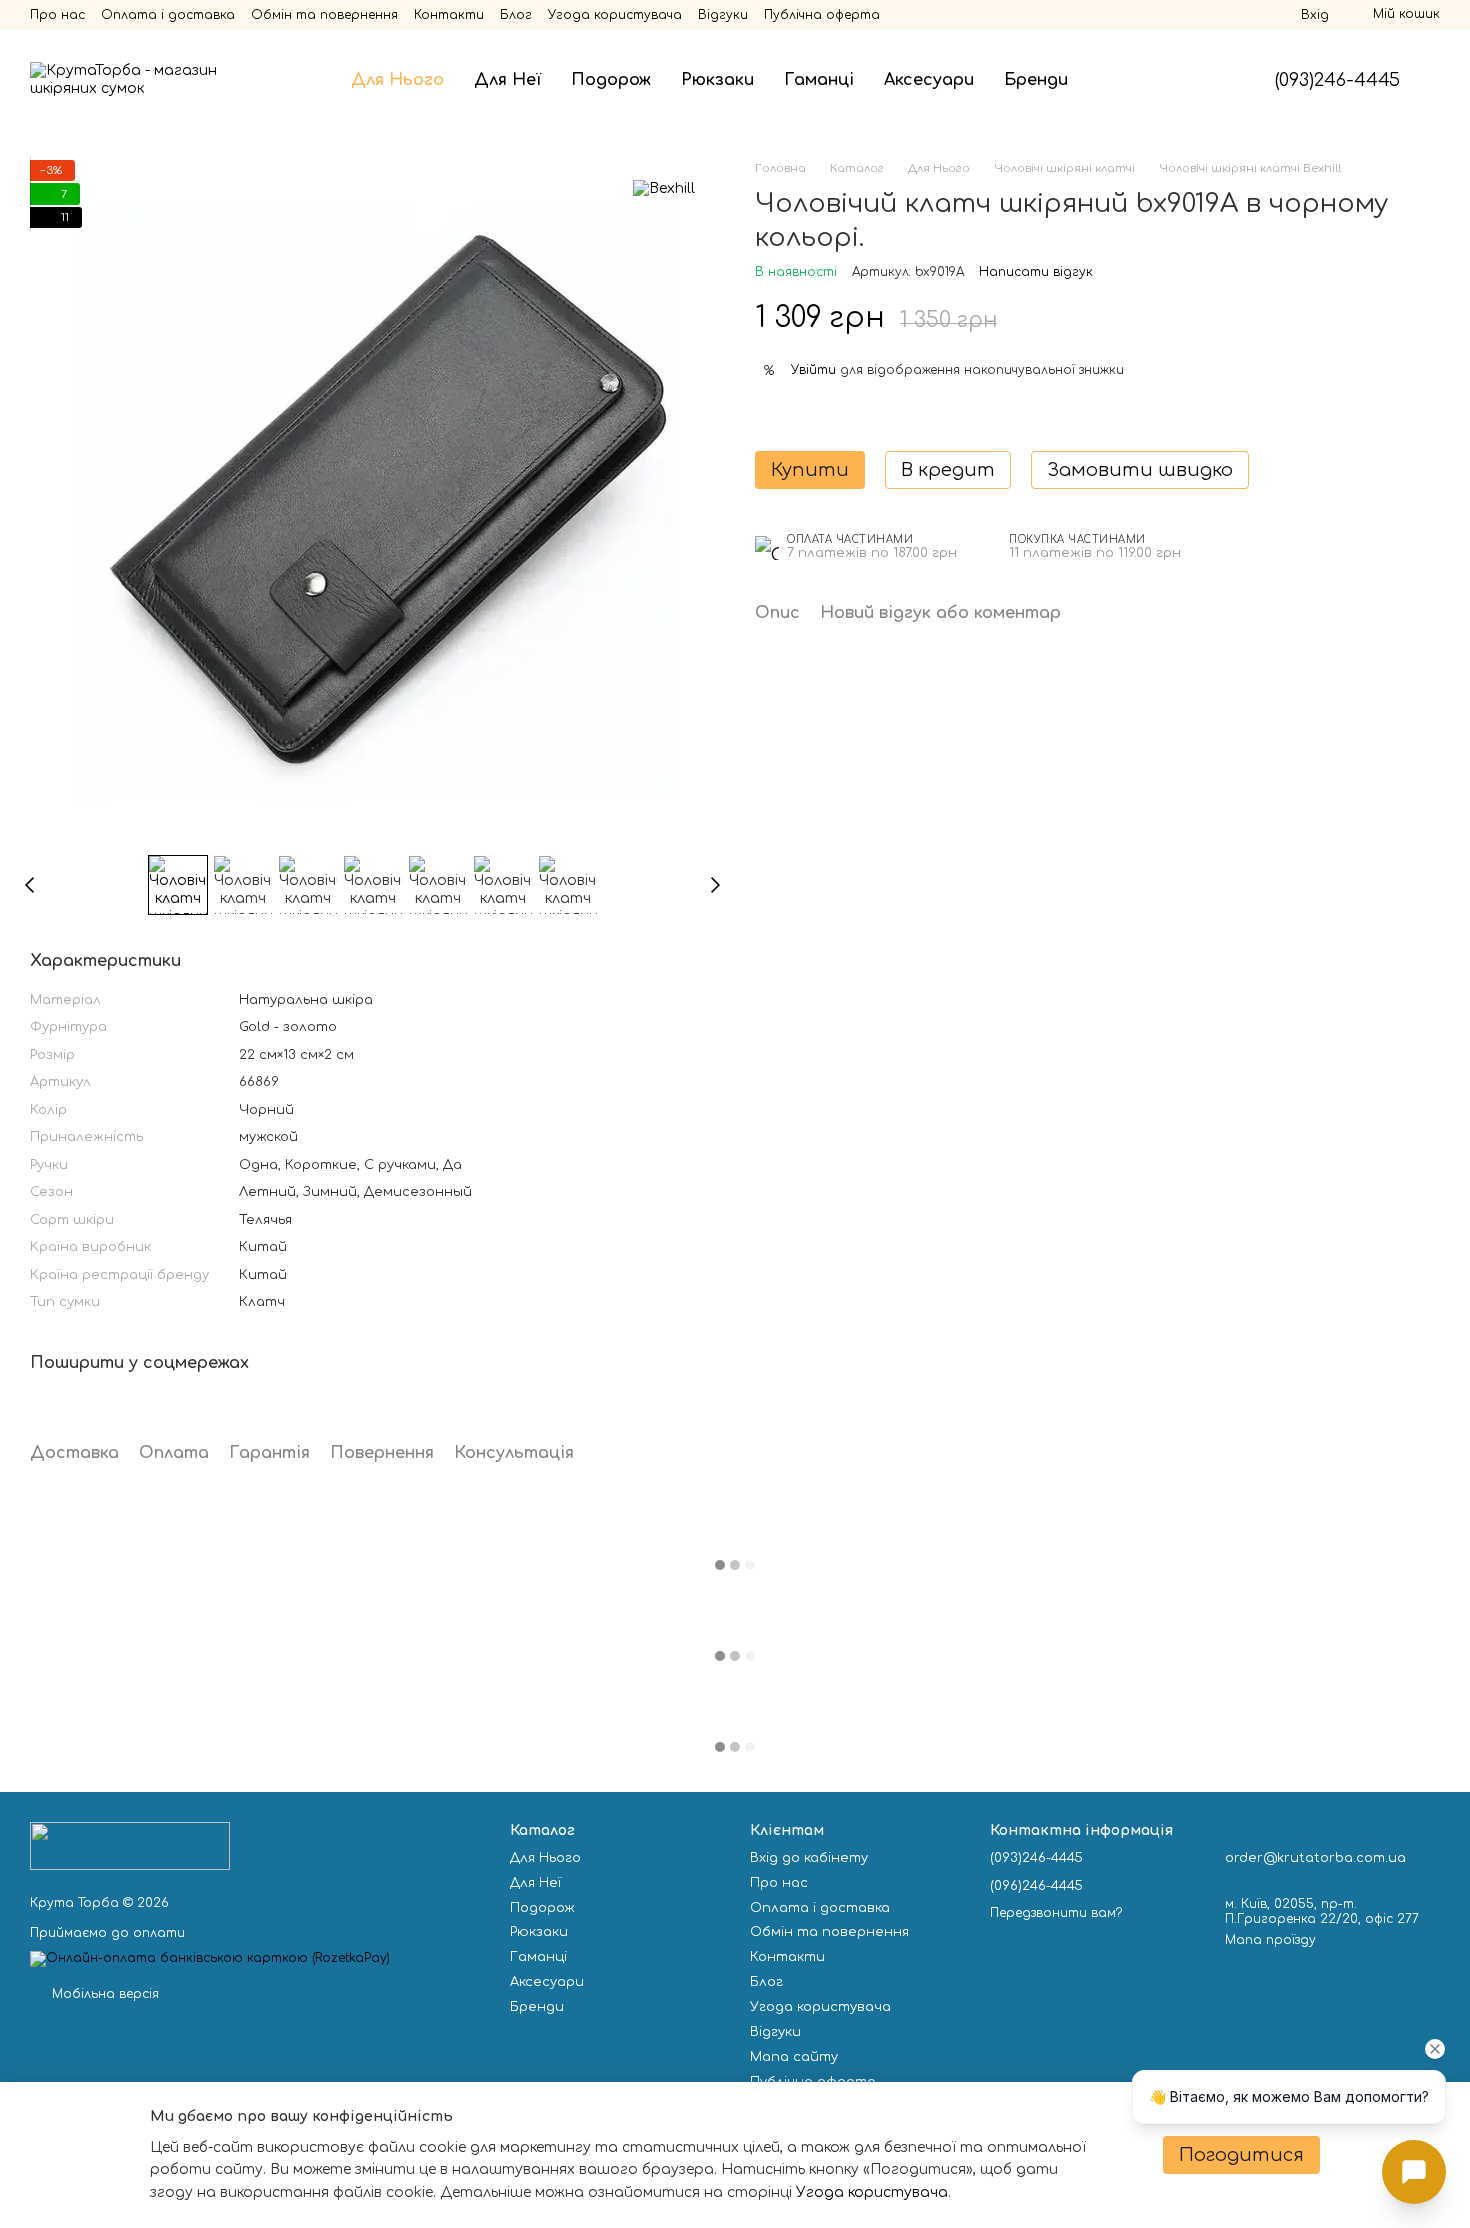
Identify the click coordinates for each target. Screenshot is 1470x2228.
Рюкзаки (717, 80)
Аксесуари (929, 80)
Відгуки (723, 15)
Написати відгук (1036, 272)
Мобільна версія (103, 1994)
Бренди (1036, 80)
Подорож (611, 80)
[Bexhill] (664, 189)
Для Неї (507, 80)
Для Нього (397, 80)
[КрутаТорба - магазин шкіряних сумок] (130, 1845)
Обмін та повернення (324, 15)
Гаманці (819, 80)
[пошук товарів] (1119, 80)
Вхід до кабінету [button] (809, 1858)
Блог (516, 15)
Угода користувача (615, 15)
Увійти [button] (813, 370)
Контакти (449, 15)
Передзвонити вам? (1056, 1913)
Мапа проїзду (1270, 1940)
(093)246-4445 (1337, 80)
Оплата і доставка (168, 15)
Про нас (57, 15)
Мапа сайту (794, 2057)
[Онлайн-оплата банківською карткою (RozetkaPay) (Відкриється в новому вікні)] (210, 1958)
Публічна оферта (822, 15)
